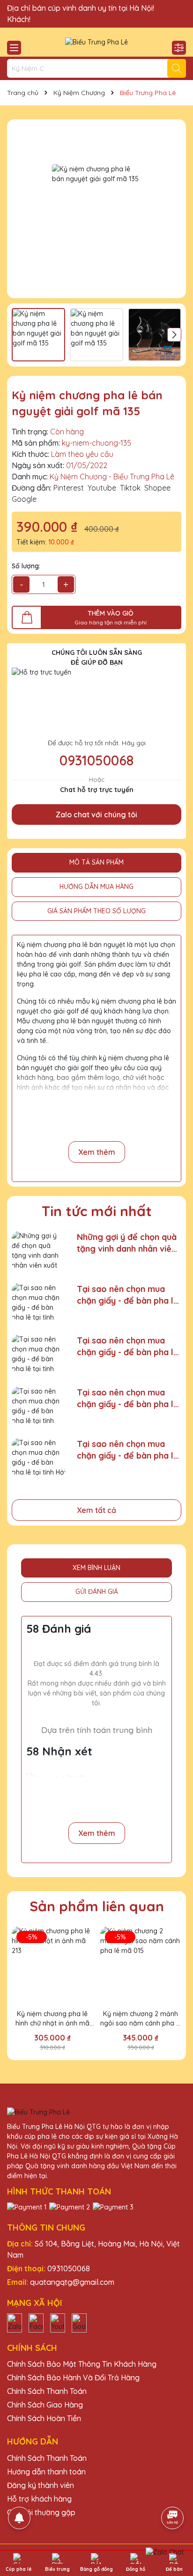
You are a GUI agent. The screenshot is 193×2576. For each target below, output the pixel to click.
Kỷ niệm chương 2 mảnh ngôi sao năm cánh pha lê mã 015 (141, 2019)
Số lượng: (26, 566)
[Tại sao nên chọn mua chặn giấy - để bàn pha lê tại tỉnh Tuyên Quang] (39, 1302)
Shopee (157, 488)
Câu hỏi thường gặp (41, 2512)
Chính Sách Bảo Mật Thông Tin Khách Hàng (82, 2364)
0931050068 (96, 760)
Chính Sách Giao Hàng (45, 2405)
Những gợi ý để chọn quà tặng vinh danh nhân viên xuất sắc (127, 1243)
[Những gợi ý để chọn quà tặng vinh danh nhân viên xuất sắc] (39, 1250)
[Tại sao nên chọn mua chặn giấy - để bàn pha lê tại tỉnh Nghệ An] (39, 1354)
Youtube (102, 488)
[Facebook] (36, 2322)
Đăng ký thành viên (41, 2485)
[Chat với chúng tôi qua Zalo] (165, 2552)
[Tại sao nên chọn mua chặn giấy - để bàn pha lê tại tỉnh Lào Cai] (39, 1405)
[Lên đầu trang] (173, 2492)
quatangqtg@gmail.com (72, 2282)
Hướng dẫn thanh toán (46, 2472)
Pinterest (69, 488)
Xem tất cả (96, 1510)
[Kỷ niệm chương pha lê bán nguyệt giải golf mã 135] (96, 209)
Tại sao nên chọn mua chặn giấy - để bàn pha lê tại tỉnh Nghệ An (128, 1347)
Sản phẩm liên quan (97, 1906)
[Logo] (96, 42)
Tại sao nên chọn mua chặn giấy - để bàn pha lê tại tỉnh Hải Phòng (128, 1450)
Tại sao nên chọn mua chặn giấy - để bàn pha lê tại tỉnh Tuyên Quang (128, 1295)
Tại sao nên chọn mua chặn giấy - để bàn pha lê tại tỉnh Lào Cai (128, 1398)
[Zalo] (15, 2322)
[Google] (79, 2322)
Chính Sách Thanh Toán (47, 2391)
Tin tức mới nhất (97, 1211)
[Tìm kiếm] (177, 68)
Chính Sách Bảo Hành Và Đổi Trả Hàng (73, 2378)
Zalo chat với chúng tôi (96, 815)
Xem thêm (97, 1152)
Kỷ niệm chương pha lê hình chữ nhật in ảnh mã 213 (52, 2019)
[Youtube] (58, 2322)
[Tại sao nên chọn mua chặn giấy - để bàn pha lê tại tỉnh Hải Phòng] (39, 1457)
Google (24, 499)
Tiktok (130, 488)
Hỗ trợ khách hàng (39, 2499)
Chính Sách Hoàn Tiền (44, 2418)
